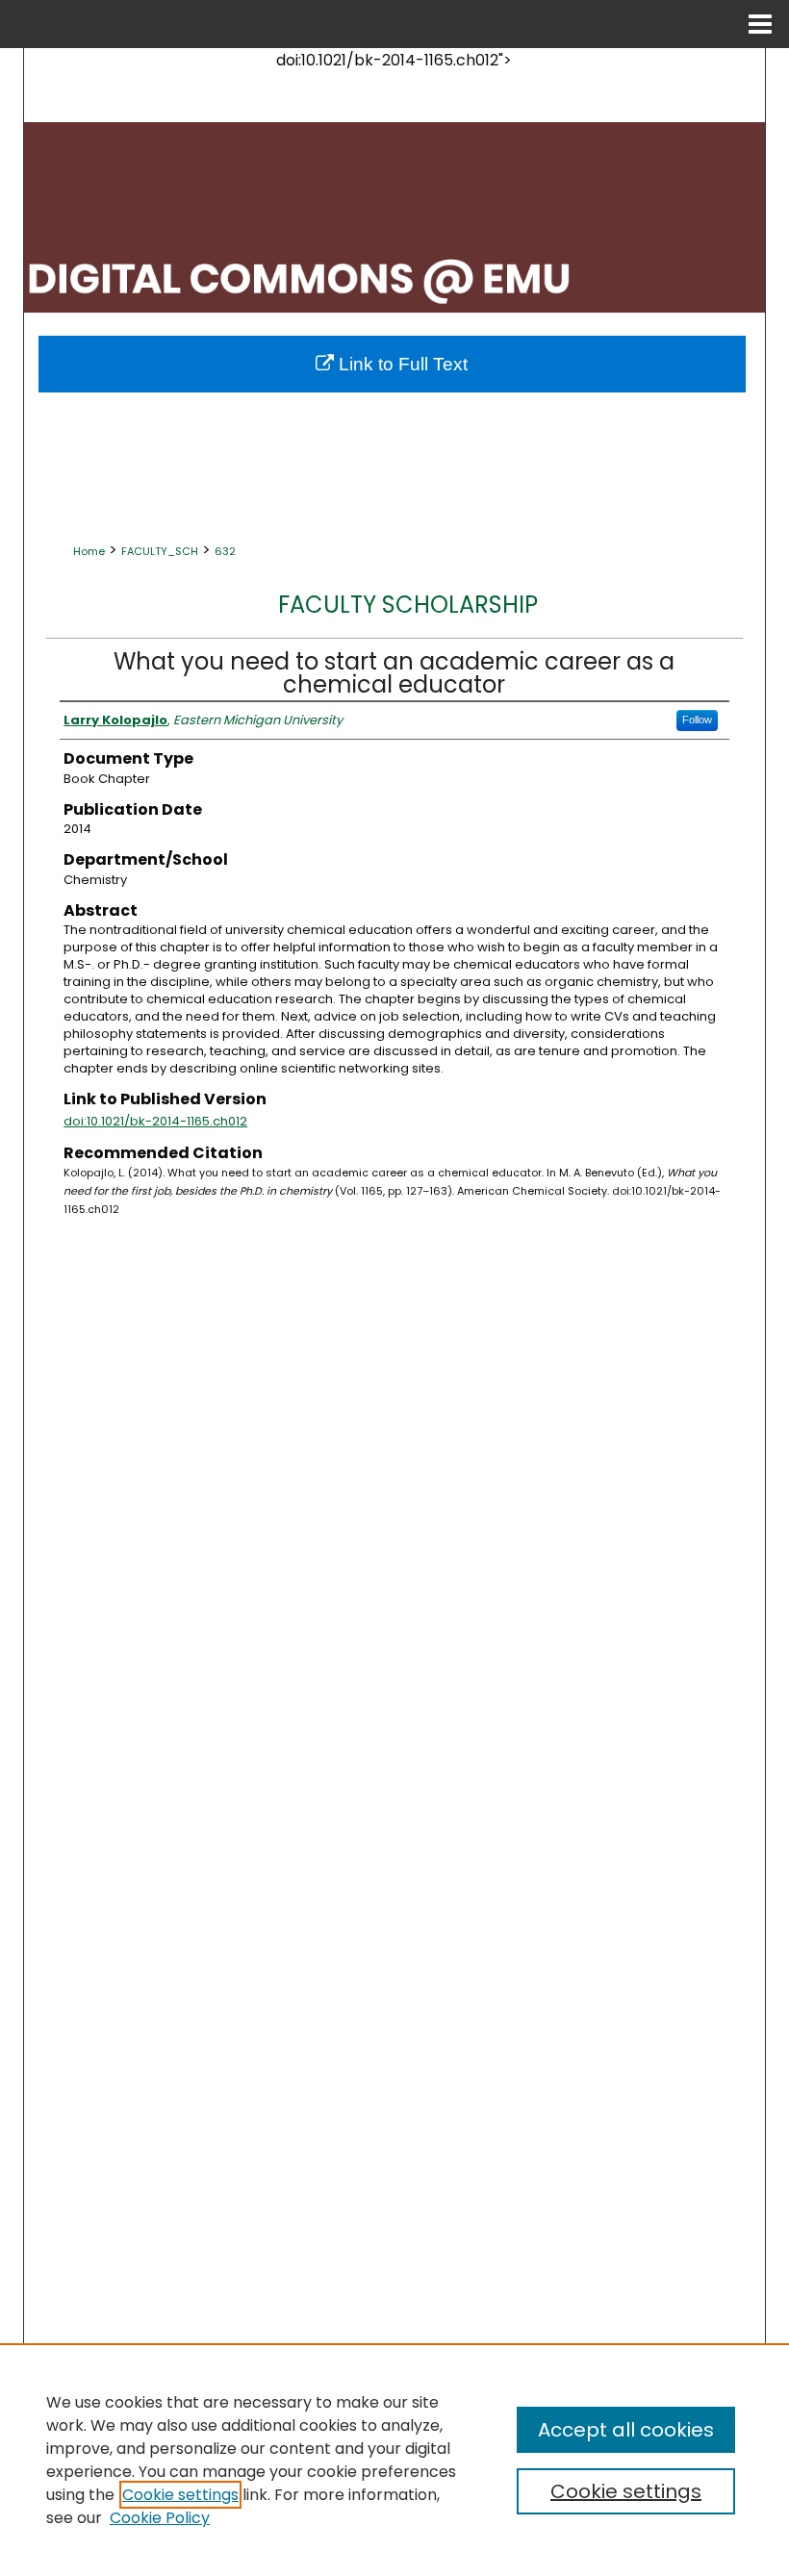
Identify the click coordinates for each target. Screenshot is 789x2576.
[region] (394, 2460)
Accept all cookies (626, 2430)
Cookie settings (180, 2495)
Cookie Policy (160, 2518)
